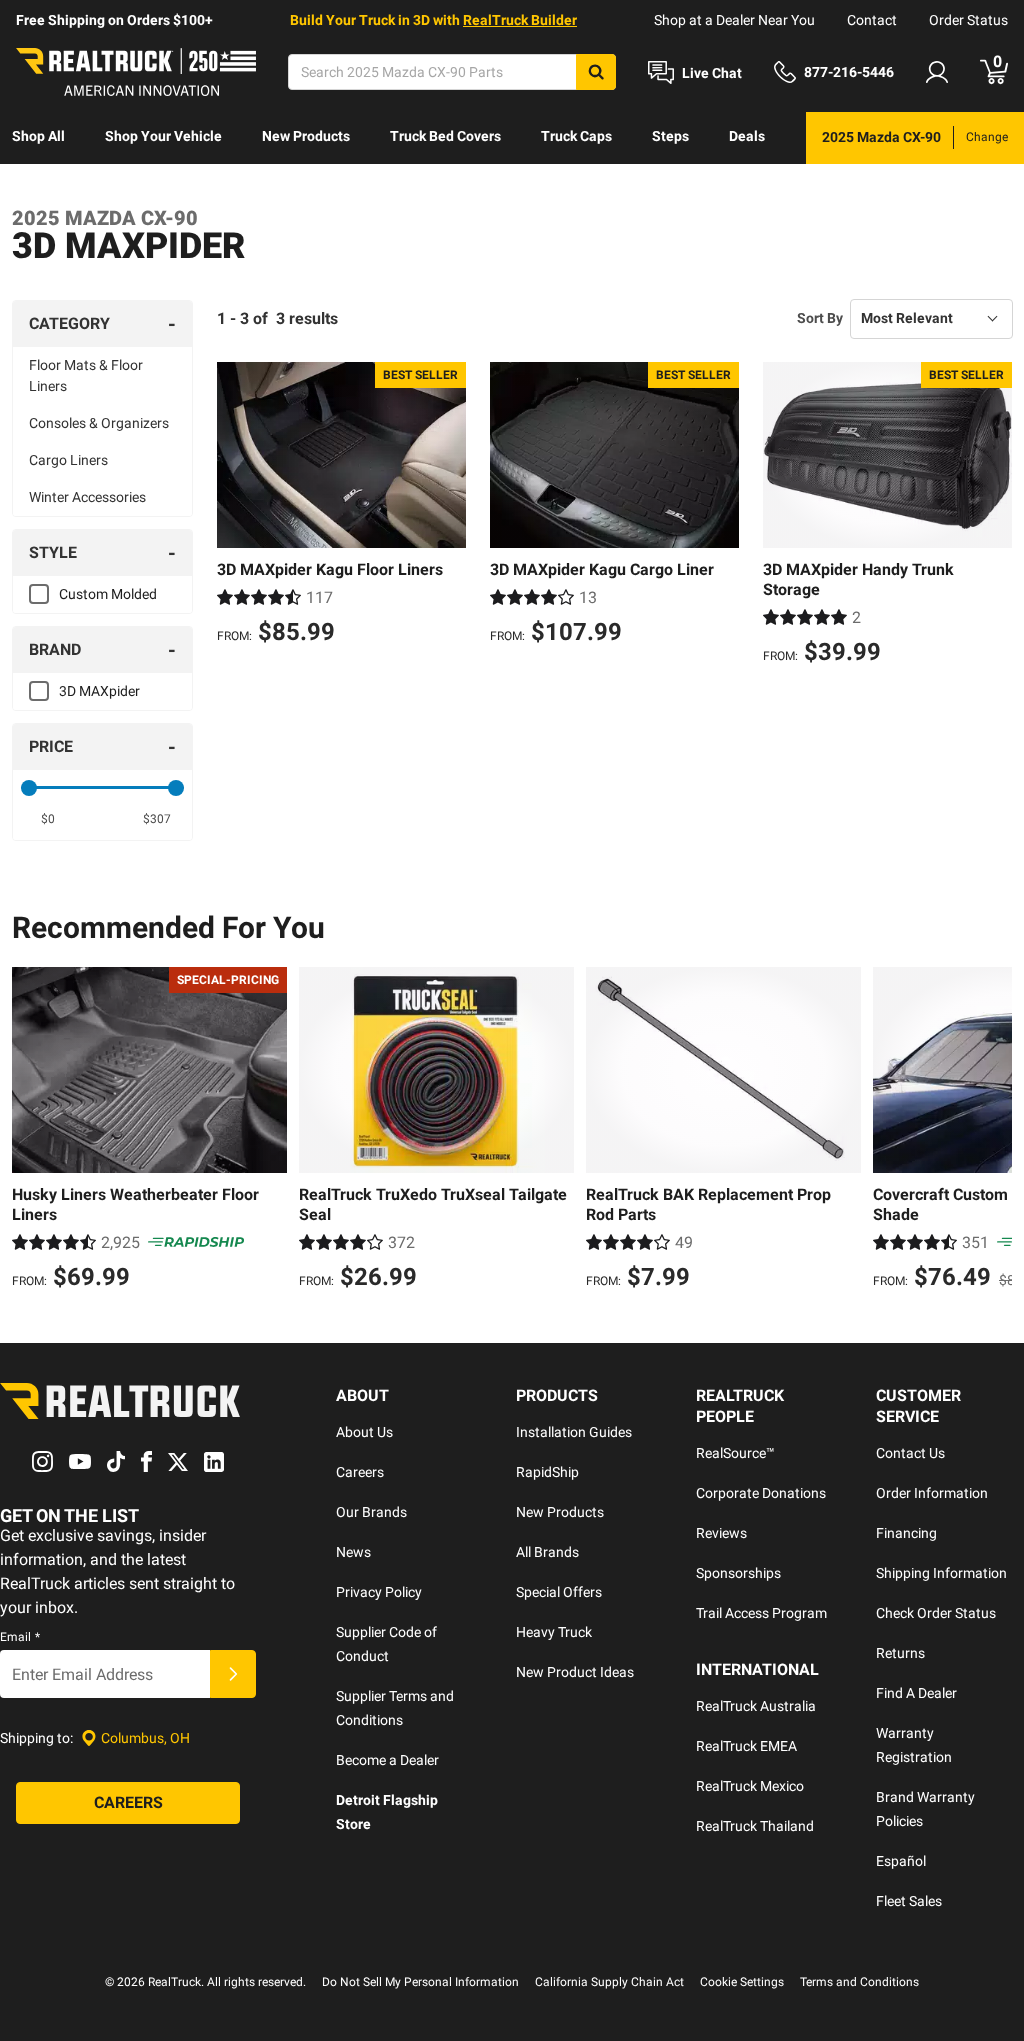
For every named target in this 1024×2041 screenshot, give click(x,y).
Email (20, 1637)
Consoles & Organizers (99, 423)
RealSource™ (735, 1453)
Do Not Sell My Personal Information (420, 1982)
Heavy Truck (554, 1632)
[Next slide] (992, 1131)
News (353, 1552)
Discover (39, 188)
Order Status (968, 20)
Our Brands (371, 1512)
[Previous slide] (32, 1131)
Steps (670, 136)
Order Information (932, 1493)
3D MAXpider (99, 691)
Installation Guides (574, 1432)
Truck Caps (576, 136)
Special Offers (559, 1592)
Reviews (721, 1533)
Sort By (820, 318)
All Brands (547, 1552)
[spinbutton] (48, 819)
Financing (906, 1533)
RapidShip (547, 1472)
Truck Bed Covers (445, 136)
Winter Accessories (87, 497)
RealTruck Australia (756, 1706)
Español (901, 1861)
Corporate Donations (761, 1493)
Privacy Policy (379, 1592)
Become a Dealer (387, 1760)
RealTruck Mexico (750, 1786)
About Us (364, 1432)
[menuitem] (38, 138)
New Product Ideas (575, 1672)
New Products (306, 136)
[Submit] (233, 1674)
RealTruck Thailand (755, 1826)
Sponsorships (738, 1573)
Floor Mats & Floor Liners (86, 375)
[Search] (596, 72)
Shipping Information (941, 1573)
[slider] (29, 788)
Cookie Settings (742, 1982)
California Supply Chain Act (609, 1982)
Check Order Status (936, 1613)
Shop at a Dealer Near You (734, 20)
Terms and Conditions (859, 1982)
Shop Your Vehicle (163, 136)
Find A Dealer (916, 1693)
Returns (900, 1653)
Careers (360, 1472)
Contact (872, 20)
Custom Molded (108, 594)
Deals (747, 136)
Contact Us (910, 1453)
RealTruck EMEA (746, 1746)
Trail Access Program (761, 1613)
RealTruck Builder (520, 20)
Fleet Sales (909, 1901)
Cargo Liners (68, 460)
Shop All (38, 136)
